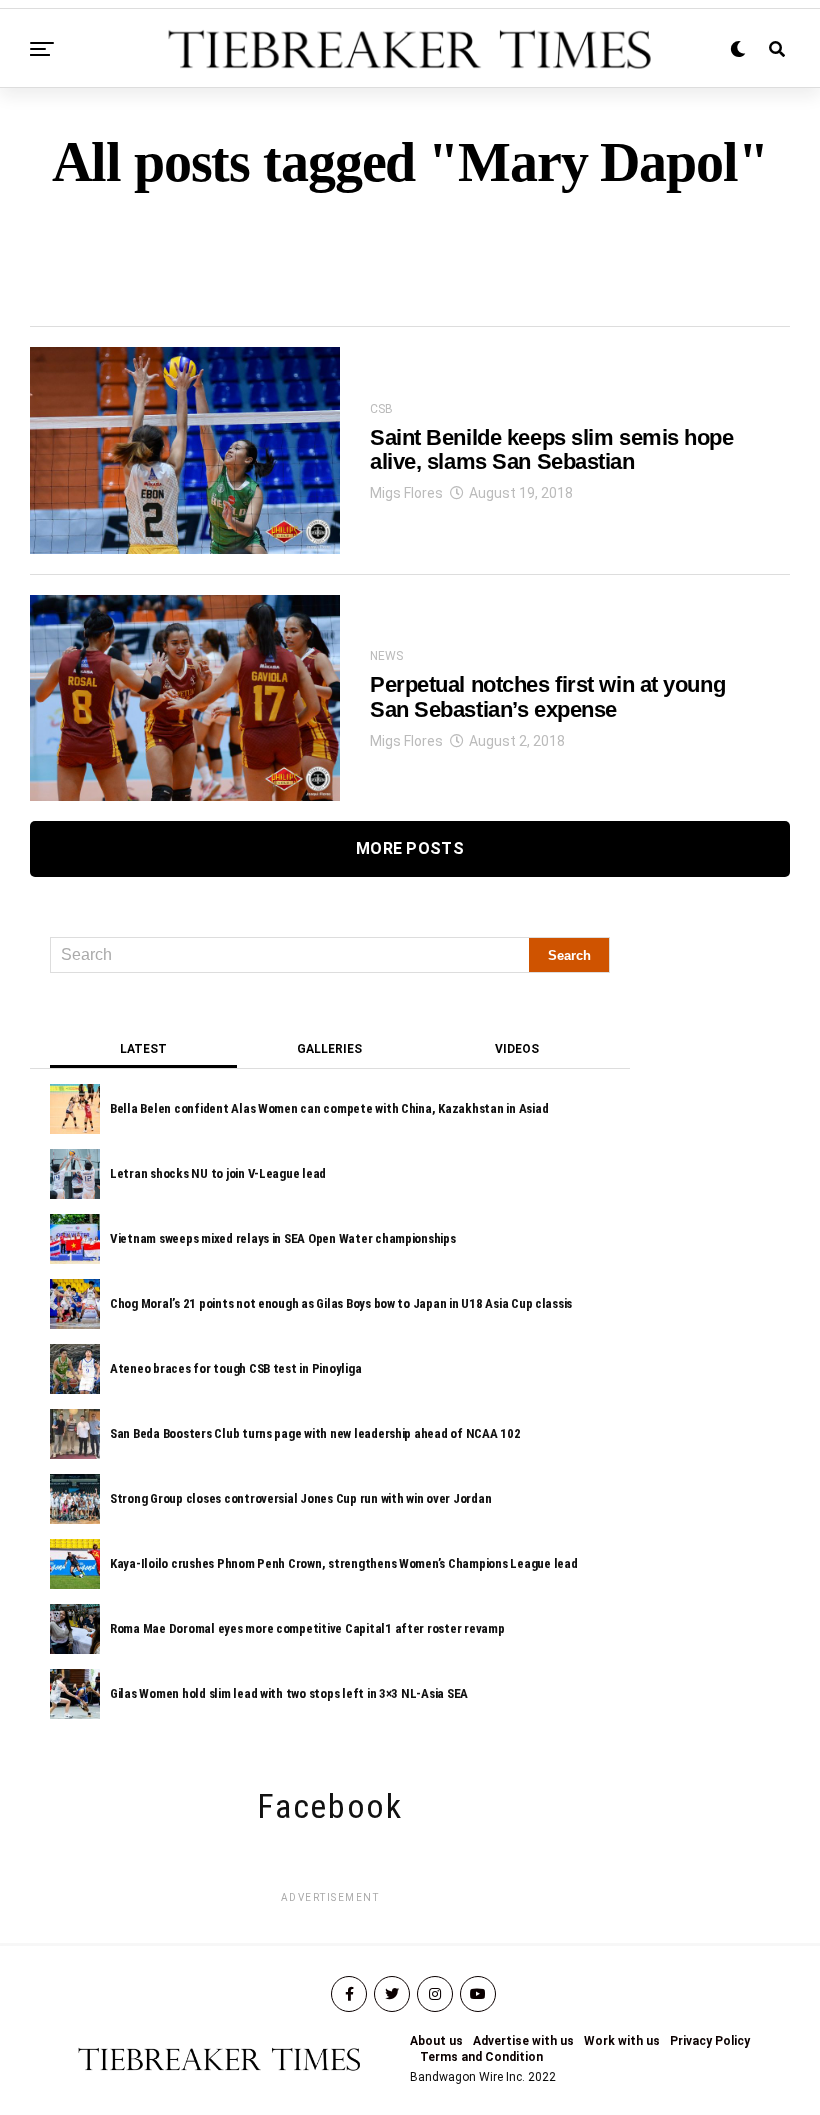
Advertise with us (523, 2041)
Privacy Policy (710, 2041)
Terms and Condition (481, 2057)
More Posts (410, 848)
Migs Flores (406, 493)
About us (436, 2041)
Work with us (622, 2041)
